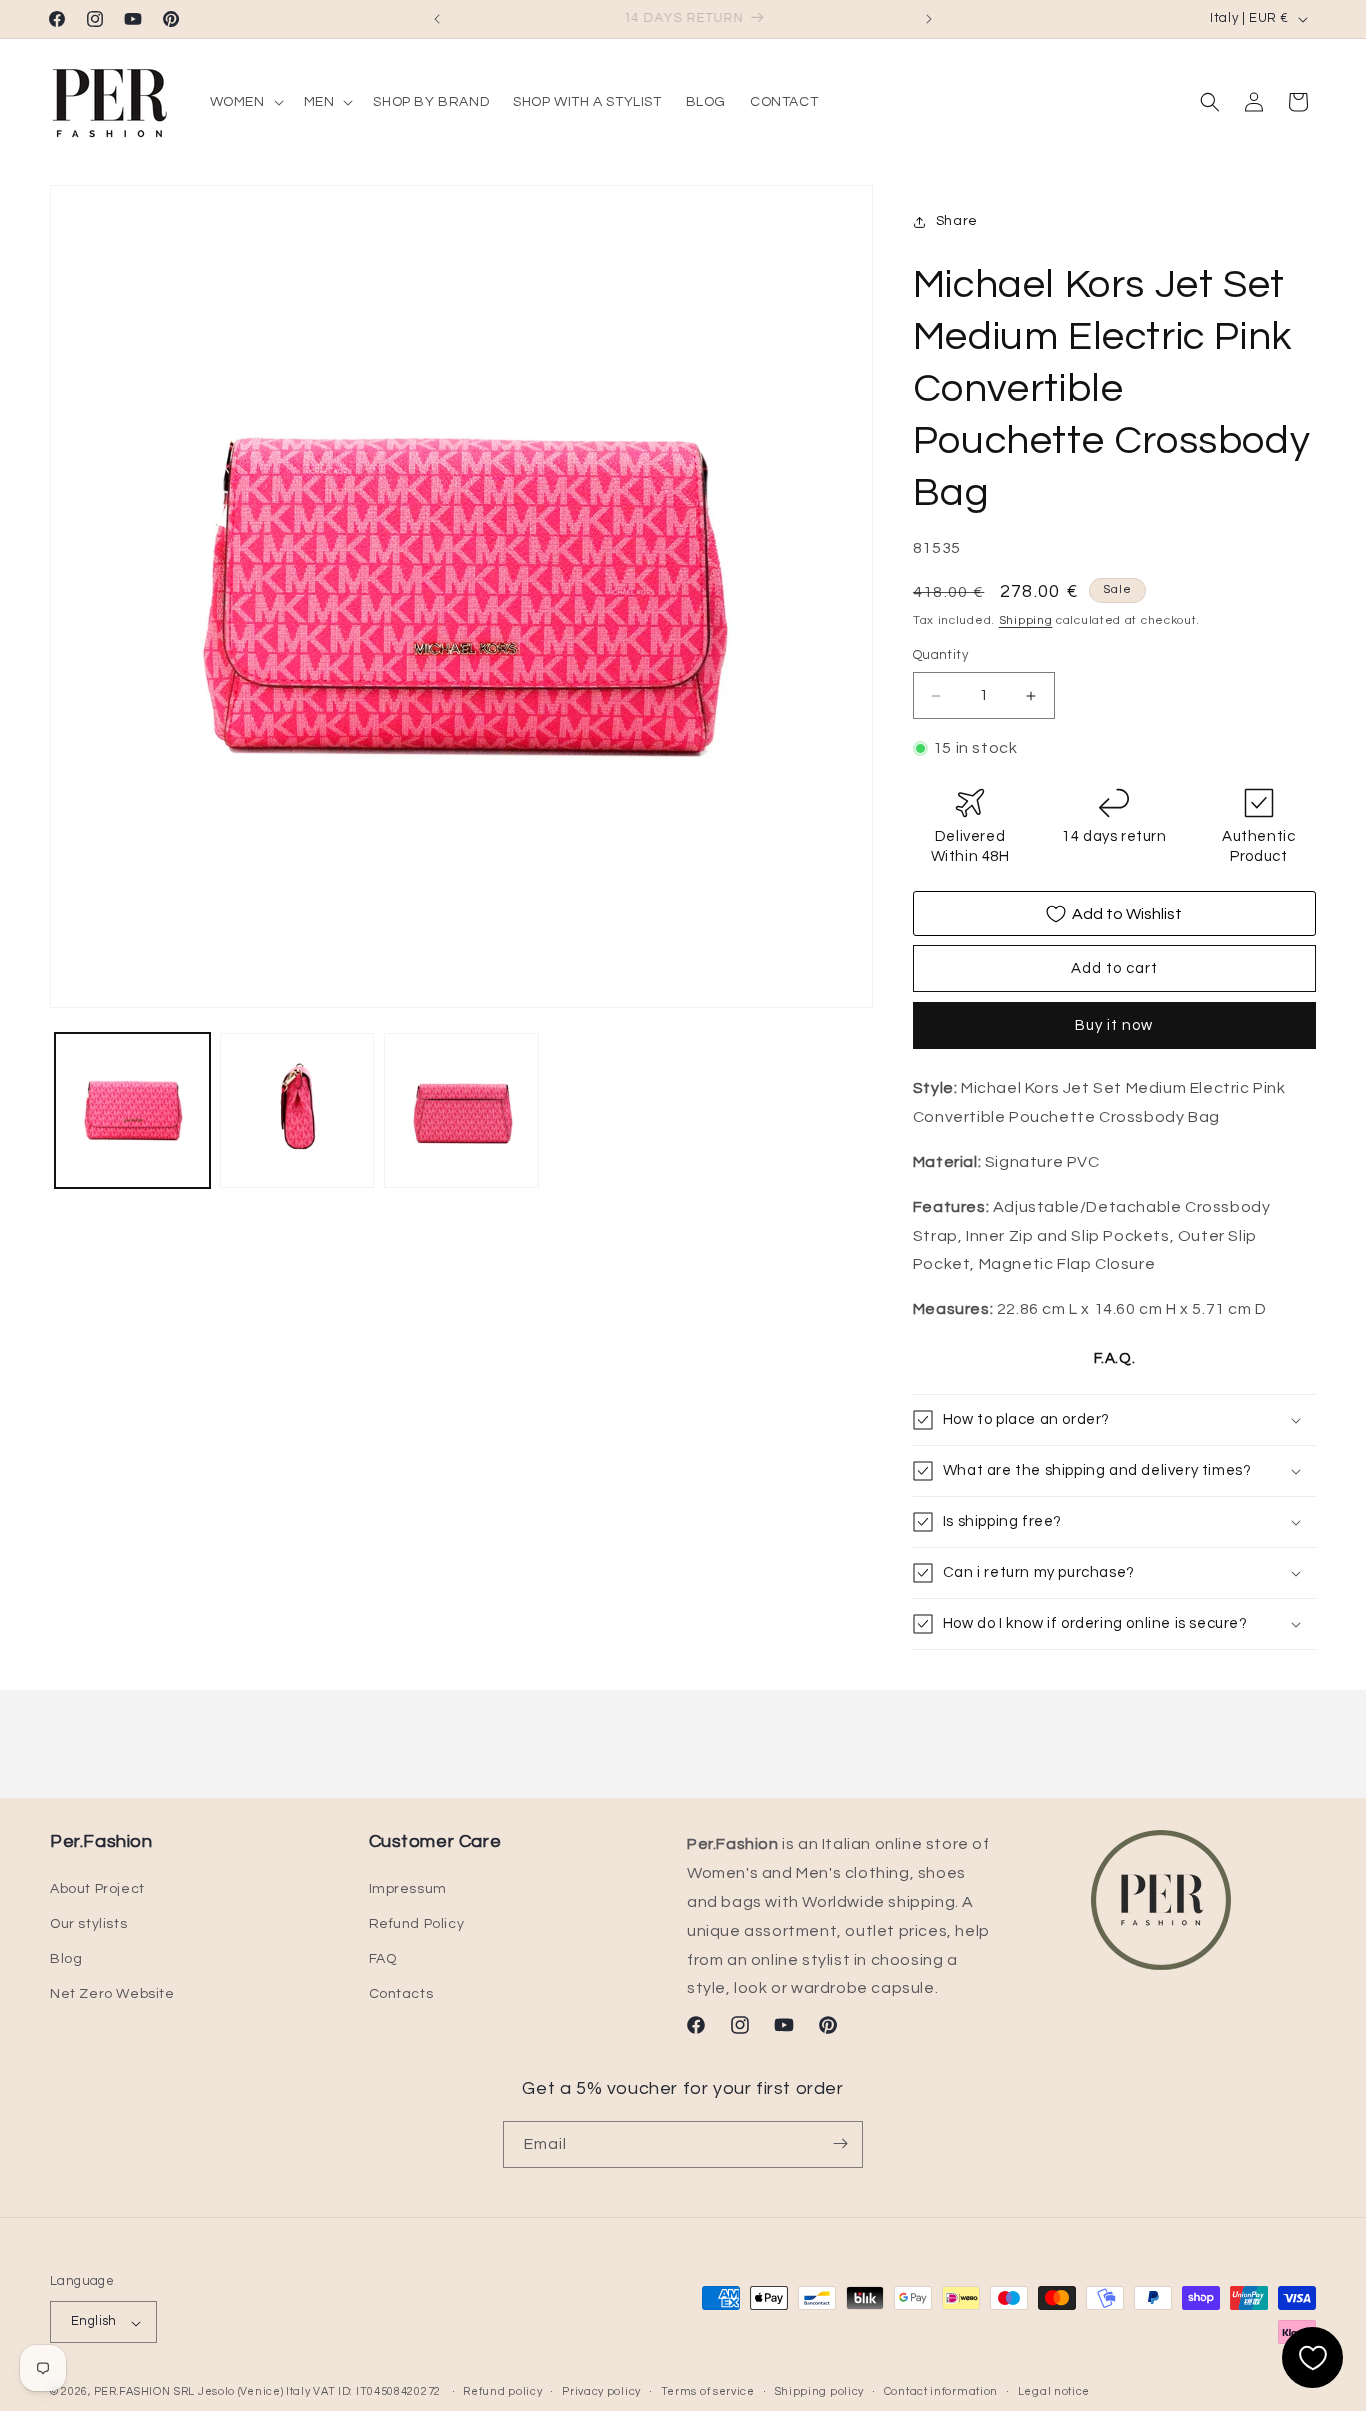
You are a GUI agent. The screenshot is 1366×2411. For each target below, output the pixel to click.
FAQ (383, 1959)
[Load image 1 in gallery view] (132, 1110)
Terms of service (708, 2391)
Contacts (401, 1994)
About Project (97, 1888)
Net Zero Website (112, 1994)
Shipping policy (820, 2391)
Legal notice (1054, 2391)
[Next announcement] (929, 19)
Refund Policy (417, 1924)
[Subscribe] (840, 2143)
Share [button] (957, 222)
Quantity (940, 656)
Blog (66, 1959)
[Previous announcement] (437, 19)
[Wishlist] (1312, 2357)
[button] (245, 102)
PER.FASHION (132, 2392)
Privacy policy (601, 2391)
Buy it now (1114, 1026)
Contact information (941, 2391)
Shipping (1026, 620)
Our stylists (88, 1924)
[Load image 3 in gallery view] (461, 1110)
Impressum (408, 1888)
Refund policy (502, 2391)
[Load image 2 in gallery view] (297, 1110)
